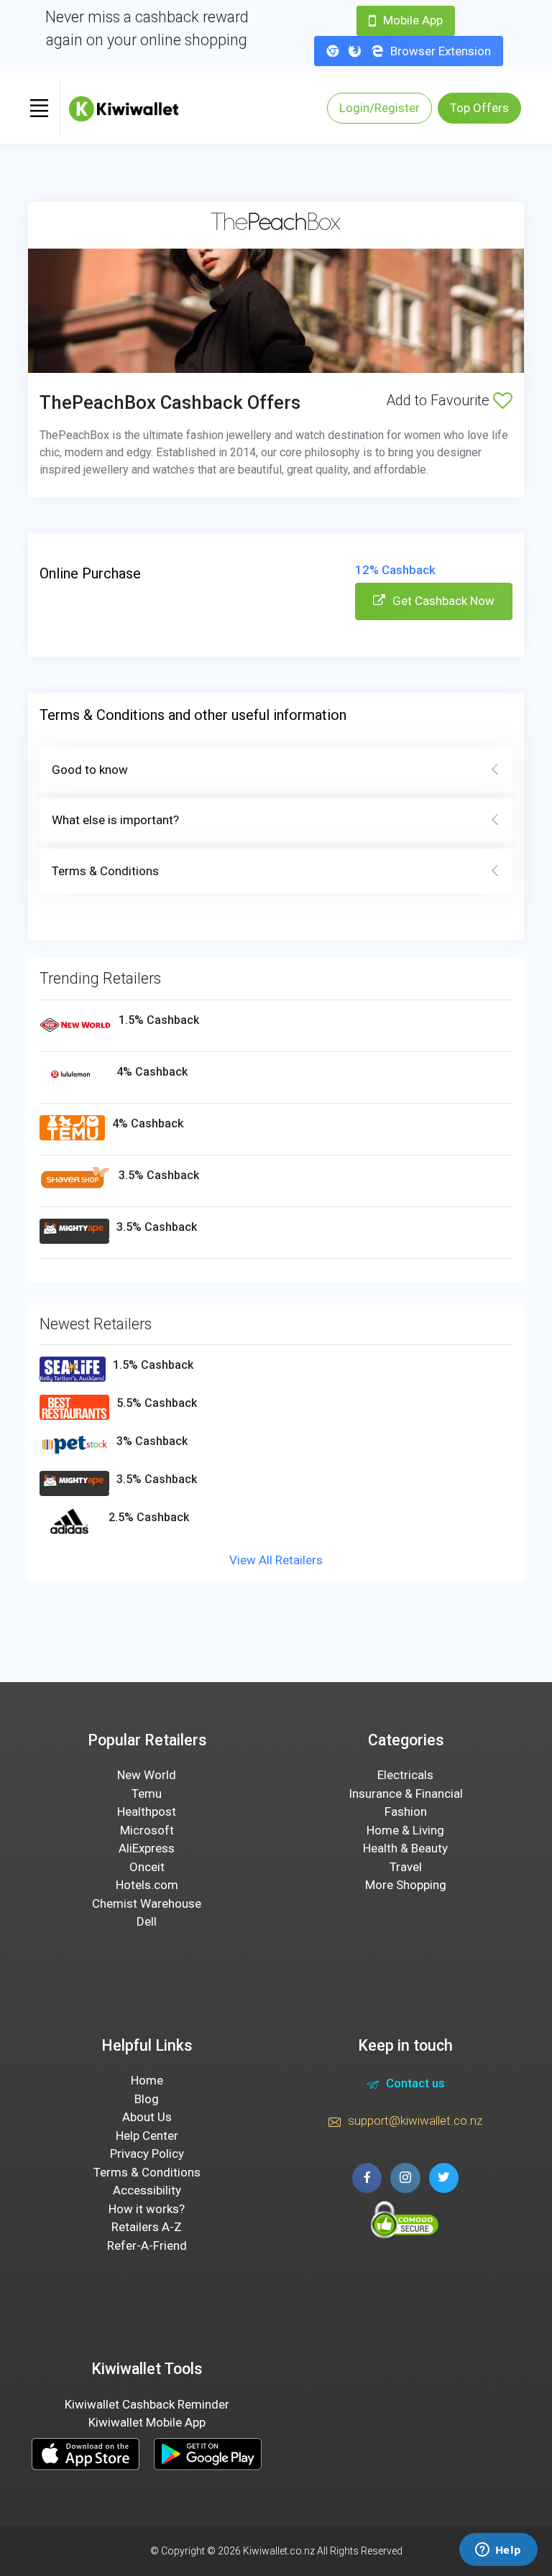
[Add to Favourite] (503, 400)
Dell (147, 1921)
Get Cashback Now (443, 601)
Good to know (90, 770)
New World (147, 1775)
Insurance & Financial (406, 1793)
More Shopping (406, 1885)
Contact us (415, 2083)
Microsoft (147, 1830)
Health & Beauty (405, 1848)
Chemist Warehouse (147, 1903)
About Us (147, 2117)
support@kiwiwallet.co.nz (415, 2120)
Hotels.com (147, 1885)
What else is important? (115, 820)
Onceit (147, 1867)
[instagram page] (405, 2178)
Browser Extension (441, 51)
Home (147, 2080)
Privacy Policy (147, 2153)
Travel (406, 1867)
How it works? (147, 2209)
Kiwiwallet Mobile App (147, 2422)
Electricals (405, 1775)
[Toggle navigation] (39, 108)
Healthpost (147, 1811)
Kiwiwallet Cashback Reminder (147, 2404)
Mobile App (413, 20)
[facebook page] (367, 2178)
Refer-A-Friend (147, 2245)
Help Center (147, 2136)
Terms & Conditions (105, 871)
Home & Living (405, 1830)
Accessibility (147, 2190)
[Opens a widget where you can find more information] (498, 2551)
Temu (147, 1793)
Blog (147, 2099)
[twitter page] (444, 2178)
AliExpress (147, 1848)
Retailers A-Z (147, 2227)
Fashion (406, 1811)
